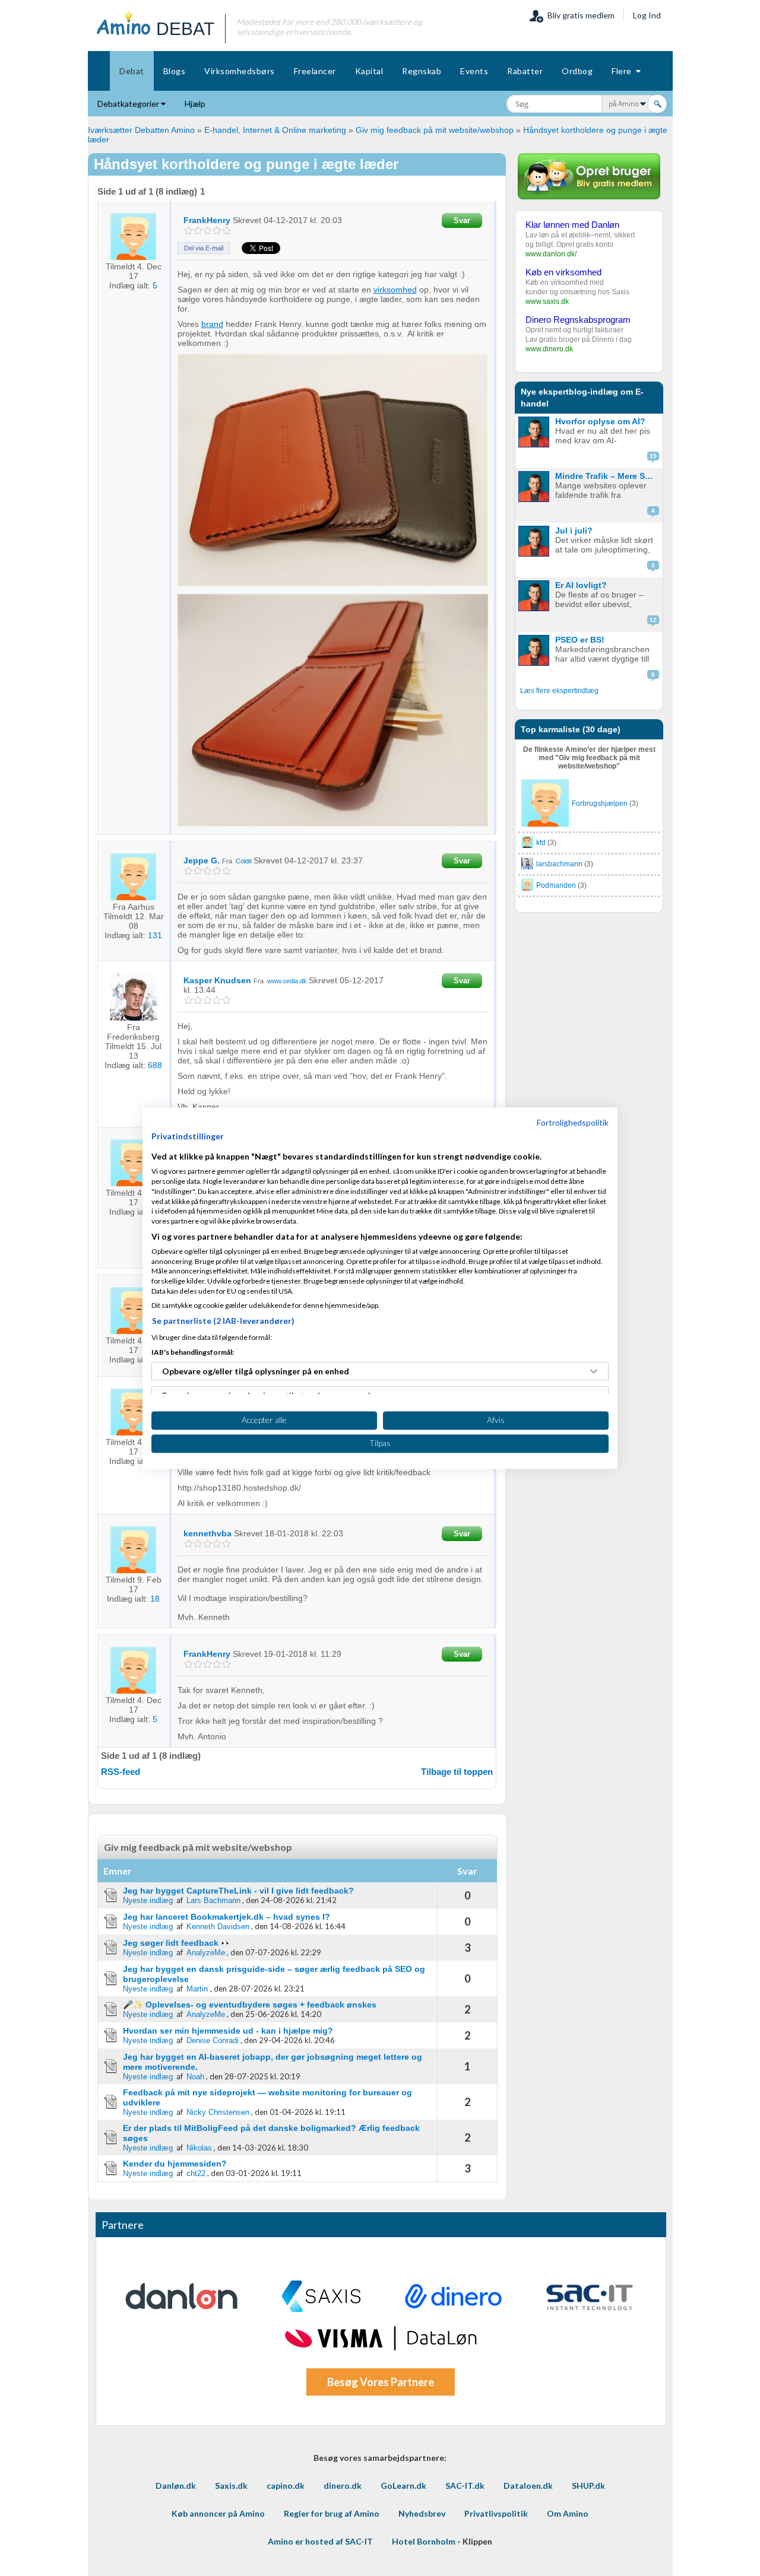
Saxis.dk (231, 2486)
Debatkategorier (129, 104)
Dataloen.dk (528, 2486)
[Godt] (217, 231)
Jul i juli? (574, 531)
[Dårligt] (189, 231)
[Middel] (208, 231)
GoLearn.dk (403, 2486)
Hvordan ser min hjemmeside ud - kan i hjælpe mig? (228, 2031)
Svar (462, 220)
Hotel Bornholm (424, 2541)
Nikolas (199, 2148)
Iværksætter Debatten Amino (141, 130)
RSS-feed (121, 1772)
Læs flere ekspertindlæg (559, 691)
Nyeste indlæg (148, 1900)
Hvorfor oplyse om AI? (600, 421)
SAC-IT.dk (465, 2486)
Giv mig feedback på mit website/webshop (435, 130)
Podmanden (556, 885)
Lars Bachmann (213, 1900)
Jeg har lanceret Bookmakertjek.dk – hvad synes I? (227, 1917)
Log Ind (647, 15)
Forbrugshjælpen (600, 803)
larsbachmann (559, 864)
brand (212, 324)
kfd (541, 843)
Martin (198, 1989)
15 (653, 456)
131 (155, 935)
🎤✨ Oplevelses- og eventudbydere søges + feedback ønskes (250, 2005)
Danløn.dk (176, 2486)
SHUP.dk (588, 2486)
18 (155, 1599)
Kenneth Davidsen (218, 1927)
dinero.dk (343, 2486)
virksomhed (395, 290)
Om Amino (568, 2513)
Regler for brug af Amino (332, 2513)
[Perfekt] (227, 231)
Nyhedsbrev (422, 2513)
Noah (195, 2077)
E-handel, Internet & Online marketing (275, 130)
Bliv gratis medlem (579, 15)
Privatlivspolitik (496, 2513)
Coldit (244, 861)
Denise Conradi (213, 2040)
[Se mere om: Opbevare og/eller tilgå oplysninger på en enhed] (594, 1371)
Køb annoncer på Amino (218, 2513)
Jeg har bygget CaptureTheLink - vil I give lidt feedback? (238, 1891)
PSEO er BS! (580, 640)
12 (653, 620)
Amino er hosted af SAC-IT (320, 2541)
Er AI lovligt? (581, 585)
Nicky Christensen (218, 2112)
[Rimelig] (198, 231)
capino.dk (286, 2486)
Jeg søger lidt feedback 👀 (177, 1943)
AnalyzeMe (206, 1953)
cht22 (196, 2173)
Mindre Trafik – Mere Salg (606, 476)
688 (155, 1065)
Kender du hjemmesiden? (175, 2164)
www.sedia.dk (287, 981)
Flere (624, 71)
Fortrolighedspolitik (573, 1122)
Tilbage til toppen (457, 1772)
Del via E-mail (204, 248)
